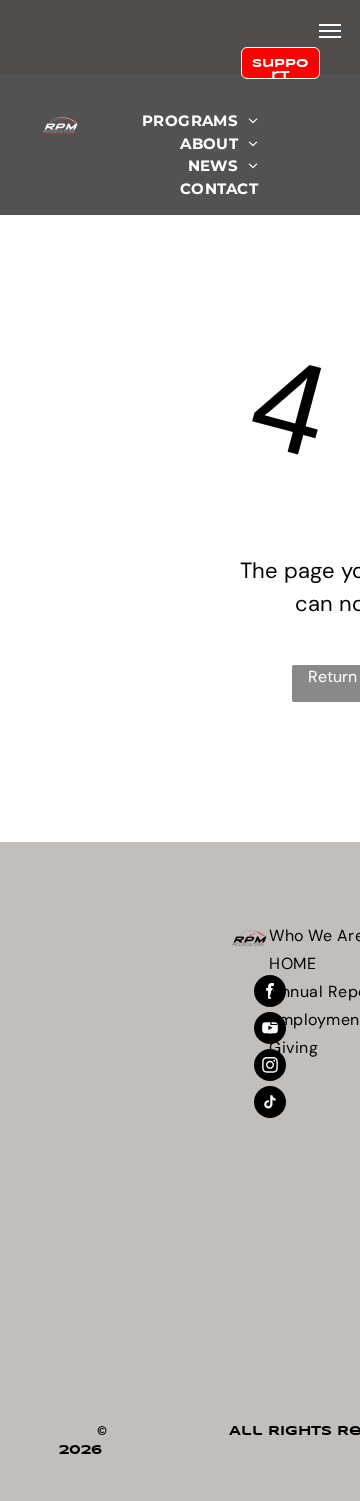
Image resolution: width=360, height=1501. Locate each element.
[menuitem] (200, 121)
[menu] (330, 31)
